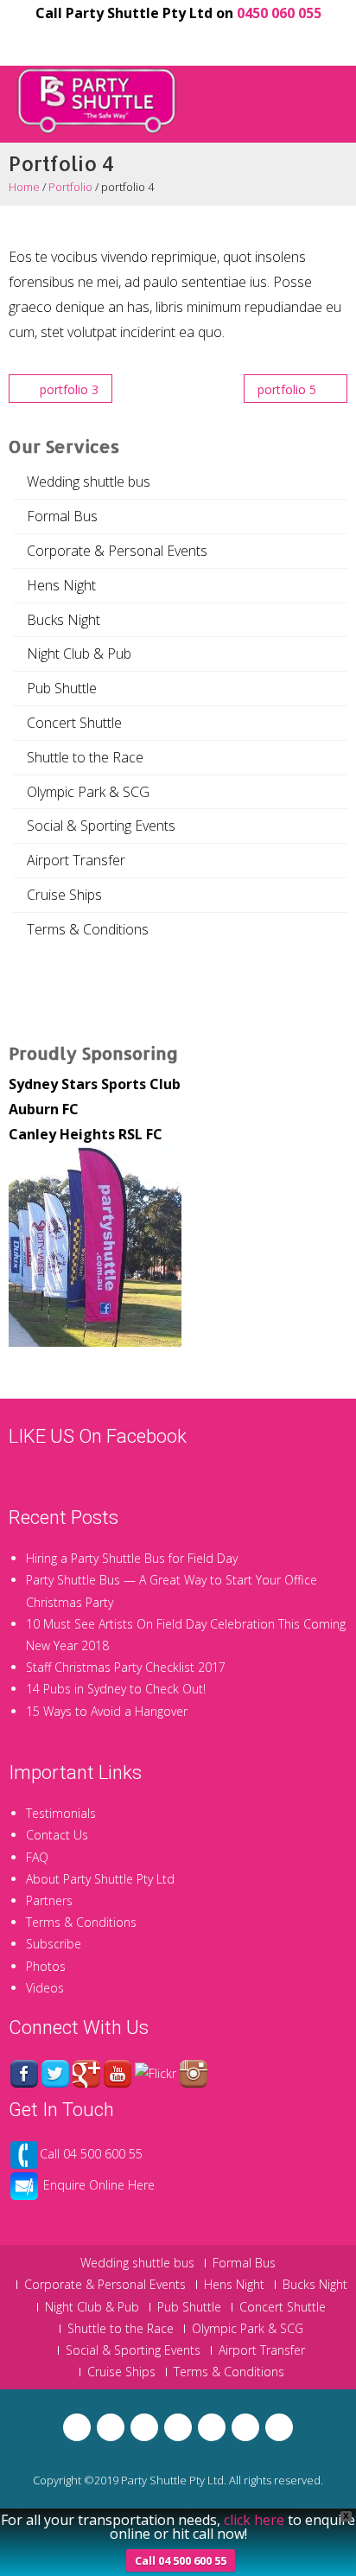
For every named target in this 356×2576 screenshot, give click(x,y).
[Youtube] (178, 40)
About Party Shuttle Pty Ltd (100, 1879)
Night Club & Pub (79, 654)
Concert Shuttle (74, 723)
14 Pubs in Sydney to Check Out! (116, 1689)
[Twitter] (119, 40)
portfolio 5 (289, 389)
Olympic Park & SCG (88, 792)
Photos (46, 1966)
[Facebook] (90, 40)
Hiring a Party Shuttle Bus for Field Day (132, 1558)
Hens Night (61, 585)
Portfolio (70, 187)
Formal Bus (62, 516)
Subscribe (54, 1944)
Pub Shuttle (62, 688)
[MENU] (331, 89)
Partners (49, 1900)
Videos (45, 1988)
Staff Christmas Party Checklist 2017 (126, 1667)
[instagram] (266, 40)
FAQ (37, 1857)
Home (24, 187)
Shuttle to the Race (85, 757)
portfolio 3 (67, 389)
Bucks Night (64, 620)
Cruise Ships (64, 895)
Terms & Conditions (88, 929)
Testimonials (61, 1813)
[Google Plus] (149, 40)
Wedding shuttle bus (89, 481)
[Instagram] (194, 2072)
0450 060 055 (279, 13)
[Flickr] (237, 40)
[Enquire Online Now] (24, 2185)
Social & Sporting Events (101, 826)
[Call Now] (24, 2154)
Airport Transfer (76, 860)
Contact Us (57, 1835)
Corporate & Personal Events (117, 551)
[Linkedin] (207, 40)
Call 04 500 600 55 (91, 2154)
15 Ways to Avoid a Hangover (107, 1711)
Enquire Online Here (99, 2185)
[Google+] (86, 2072)
